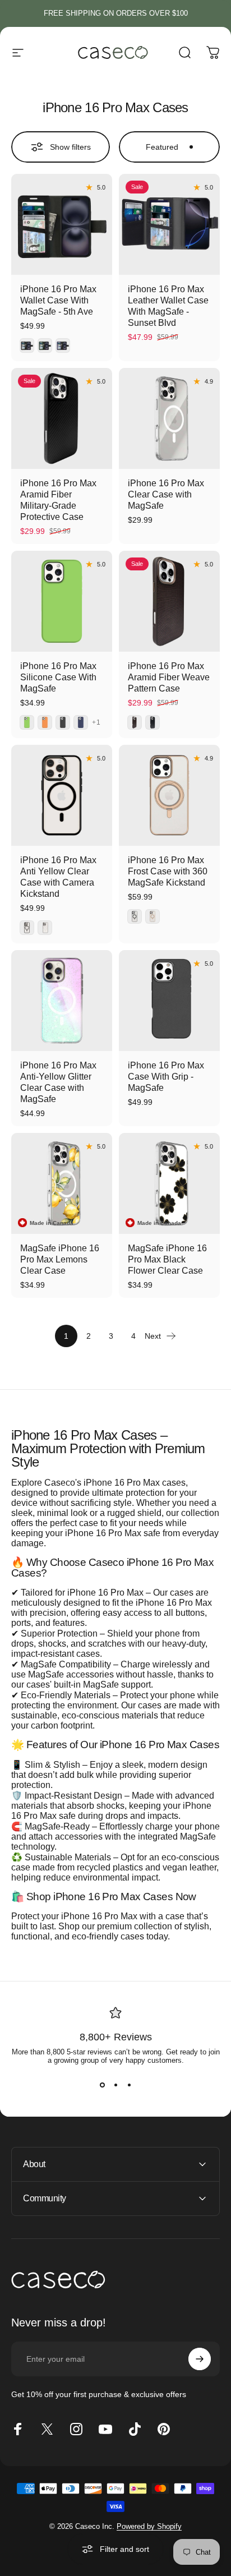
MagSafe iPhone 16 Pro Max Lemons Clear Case (60, 1259)
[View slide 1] (102, 2085)
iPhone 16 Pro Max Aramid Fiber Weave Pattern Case (169, 677)
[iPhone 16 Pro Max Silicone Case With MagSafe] (62, 601)
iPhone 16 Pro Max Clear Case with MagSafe (166, 494)
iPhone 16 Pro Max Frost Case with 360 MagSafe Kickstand (168, 871)
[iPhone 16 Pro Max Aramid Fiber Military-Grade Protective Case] (62, 418)
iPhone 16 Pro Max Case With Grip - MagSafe (166, 1077)
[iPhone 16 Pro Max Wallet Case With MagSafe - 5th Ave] (62, 224)
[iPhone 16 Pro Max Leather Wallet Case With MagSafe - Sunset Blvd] (169, 224)
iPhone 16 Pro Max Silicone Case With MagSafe (58, 677)
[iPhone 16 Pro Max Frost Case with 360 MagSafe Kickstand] (169, 795)
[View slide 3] (129, 2085)
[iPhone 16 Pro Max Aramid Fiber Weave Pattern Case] (169, 601)
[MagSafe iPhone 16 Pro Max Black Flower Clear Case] (169, 1183)
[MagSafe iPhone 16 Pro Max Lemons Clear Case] (62, 1183)
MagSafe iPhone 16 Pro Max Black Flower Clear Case (167, 1259)
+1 (96, 722)
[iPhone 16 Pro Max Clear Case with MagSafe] (169, 418)
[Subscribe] (200, 2359)
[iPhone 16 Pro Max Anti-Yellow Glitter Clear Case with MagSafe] (62, 1001)
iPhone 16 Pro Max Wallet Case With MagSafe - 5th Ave (58, 300)
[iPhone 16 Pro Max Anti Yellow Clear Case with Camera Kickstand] (62, 795)
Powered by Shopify (149, 2526)
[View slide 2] (115, 2085)
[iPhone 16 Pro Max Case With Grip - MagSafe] (169, 1001)
